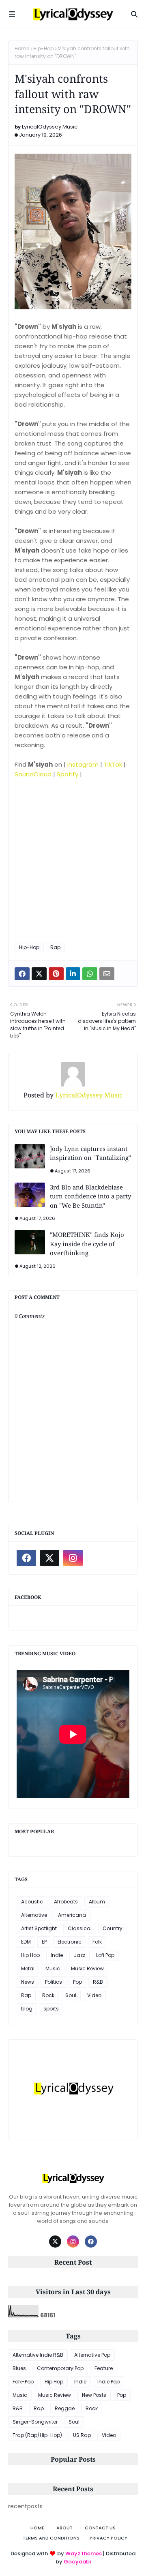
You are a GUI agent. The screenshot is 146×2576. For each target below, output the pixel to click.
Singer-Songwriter (35, 2422)
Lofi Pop (105, 1955)
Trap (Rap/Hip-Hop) (37, 2435)
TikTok (113, 764)
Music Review (87, 1968)
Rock (48, 1995)
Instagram (83, 764)
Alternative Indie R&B (38, 2355)
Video (94, 1995)
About (64, 2528)
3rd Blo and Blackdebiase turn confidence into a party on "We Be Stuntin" (90, 1196)
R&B (98, 1982)
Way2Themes (84, 2553)
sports (51, 2009)
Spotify (68, 774)
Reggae (65, 2408)
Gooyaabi (77, 2562)
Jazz (79, 1955)
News (28, 1982)
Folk (97, 1942)
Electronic (70, 1942)
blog (27, 2009)
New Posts (94, 2395)
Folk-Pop (23, 2382)
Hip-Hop (43, 48)
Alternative (34, 1915)
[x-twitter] (50, 1558)
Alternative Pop (92, 2355)
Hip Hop (30, 1955)
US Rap (82, 2435)
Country (113, 1928)
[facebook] (26, 1558)
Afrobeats (66, 1902)
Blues (19, 2368)
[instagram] (73, 1558)
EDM (26, 1942)
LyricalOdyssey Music (50, 127)
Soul (71, 1995)
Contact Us (100, 2528)
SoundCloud (33, 774)
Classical (80, 1928)
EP (44, 1942)
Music (53, 1968)
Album (97, 1902)
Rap (55, 947)
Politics (54, 1982)
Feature (104, 2368)
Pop (77, 1982)
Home (22, 48)
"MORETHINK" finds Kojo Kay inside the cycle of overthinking (87, 1244)
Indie (57, 1955)
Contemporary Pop (60, 2368)
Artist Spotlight (39, 1928)
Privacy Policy (108, 2538)
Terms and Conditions (51, 2538)
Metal (28, 1968)
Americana (72, 1915)
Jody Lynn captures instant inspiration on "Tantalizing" (90, 1153)
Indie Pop (108, 2382)
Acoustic (32, 1902)
